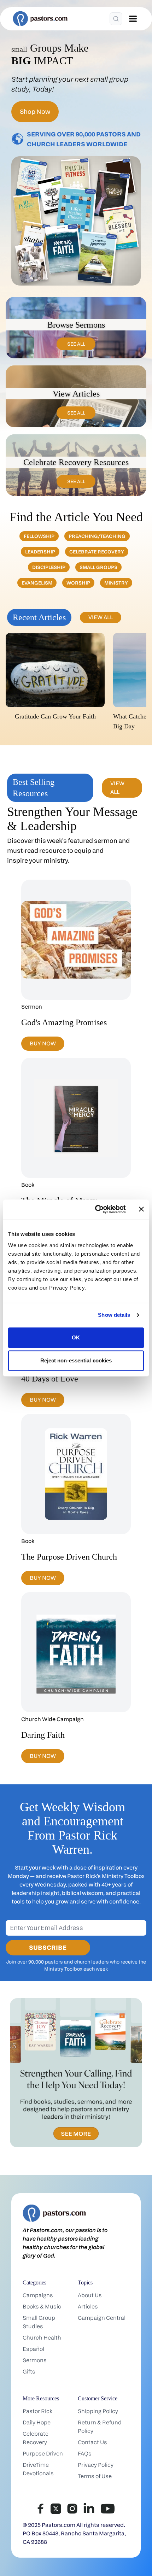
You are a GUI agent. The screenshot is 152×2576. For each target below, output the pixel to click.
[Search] (116, 19)
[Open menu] (133, 19)
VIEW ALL (101, 617)
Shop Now (35, 112)
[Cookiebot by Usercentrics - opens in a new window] (96, 1209)
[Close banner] (141, 1209)
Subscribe (48, 1947)
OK (76, 1337)
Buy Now (43, 1043)
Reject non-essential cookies (76, 1360)
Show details (114, 1315)
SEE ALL (76, 344)
